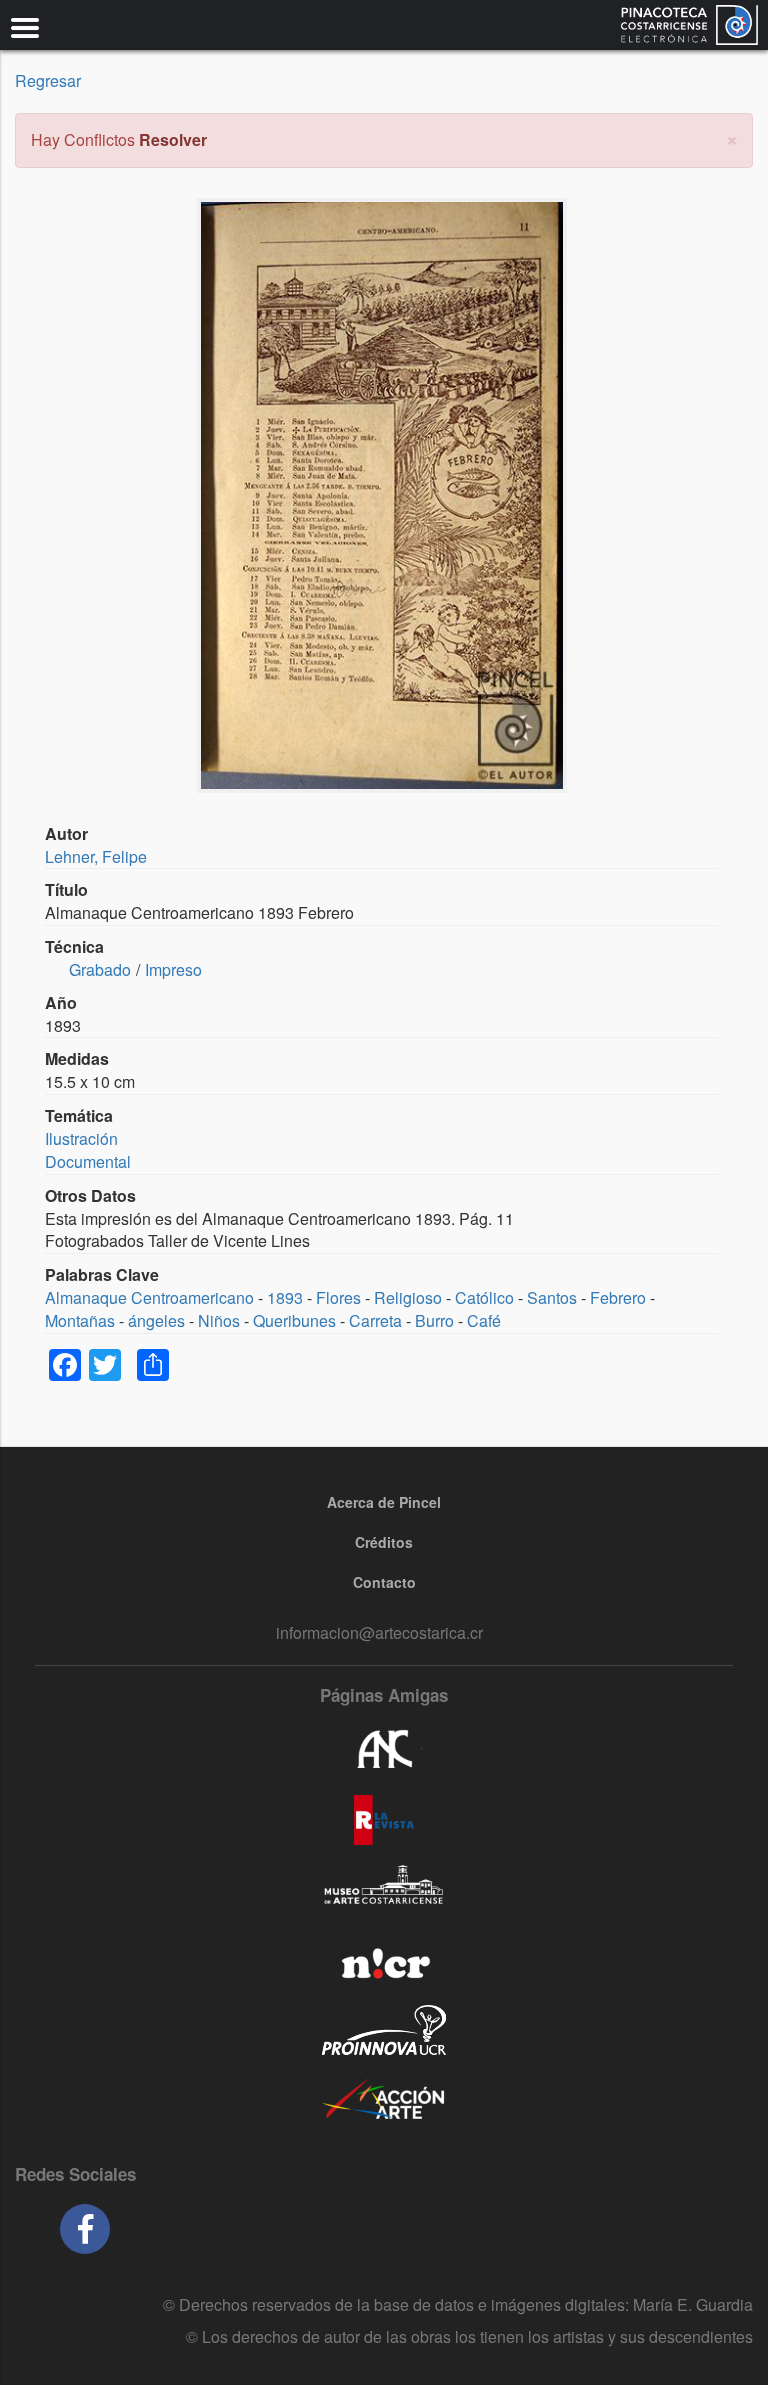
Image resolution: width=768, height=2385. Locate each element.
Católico (484, 1297)
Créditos (384, 1542)
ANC (384, 1750)
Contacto (384, 1582)
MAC (384, 1890)
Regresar (48, 80)
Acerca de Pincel (384, 1502)
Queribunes (294, 1320)
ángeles (156, 1320)
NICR (384, 1960)
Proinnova (384, 2030)
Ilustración (81, 1138)
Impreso (173, 969)
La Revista (384, 1820)
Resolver (173, 139)
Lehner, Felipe (96, 856)
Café (484, 1320)
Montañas (80, 1320)
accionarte (384, 2100)
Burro (434, 1320)
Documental (88, 1161)
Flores (338, 1297)
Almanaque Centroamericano (149, 1297)
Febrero (618, 1297)
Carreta (375, 1320)
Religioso (408, 1297)
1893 (285, 1297)
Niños (219, 1320)
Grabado (100, 969)
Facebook (85, 2229)
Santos (552, 1297)
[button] (732, 137)
